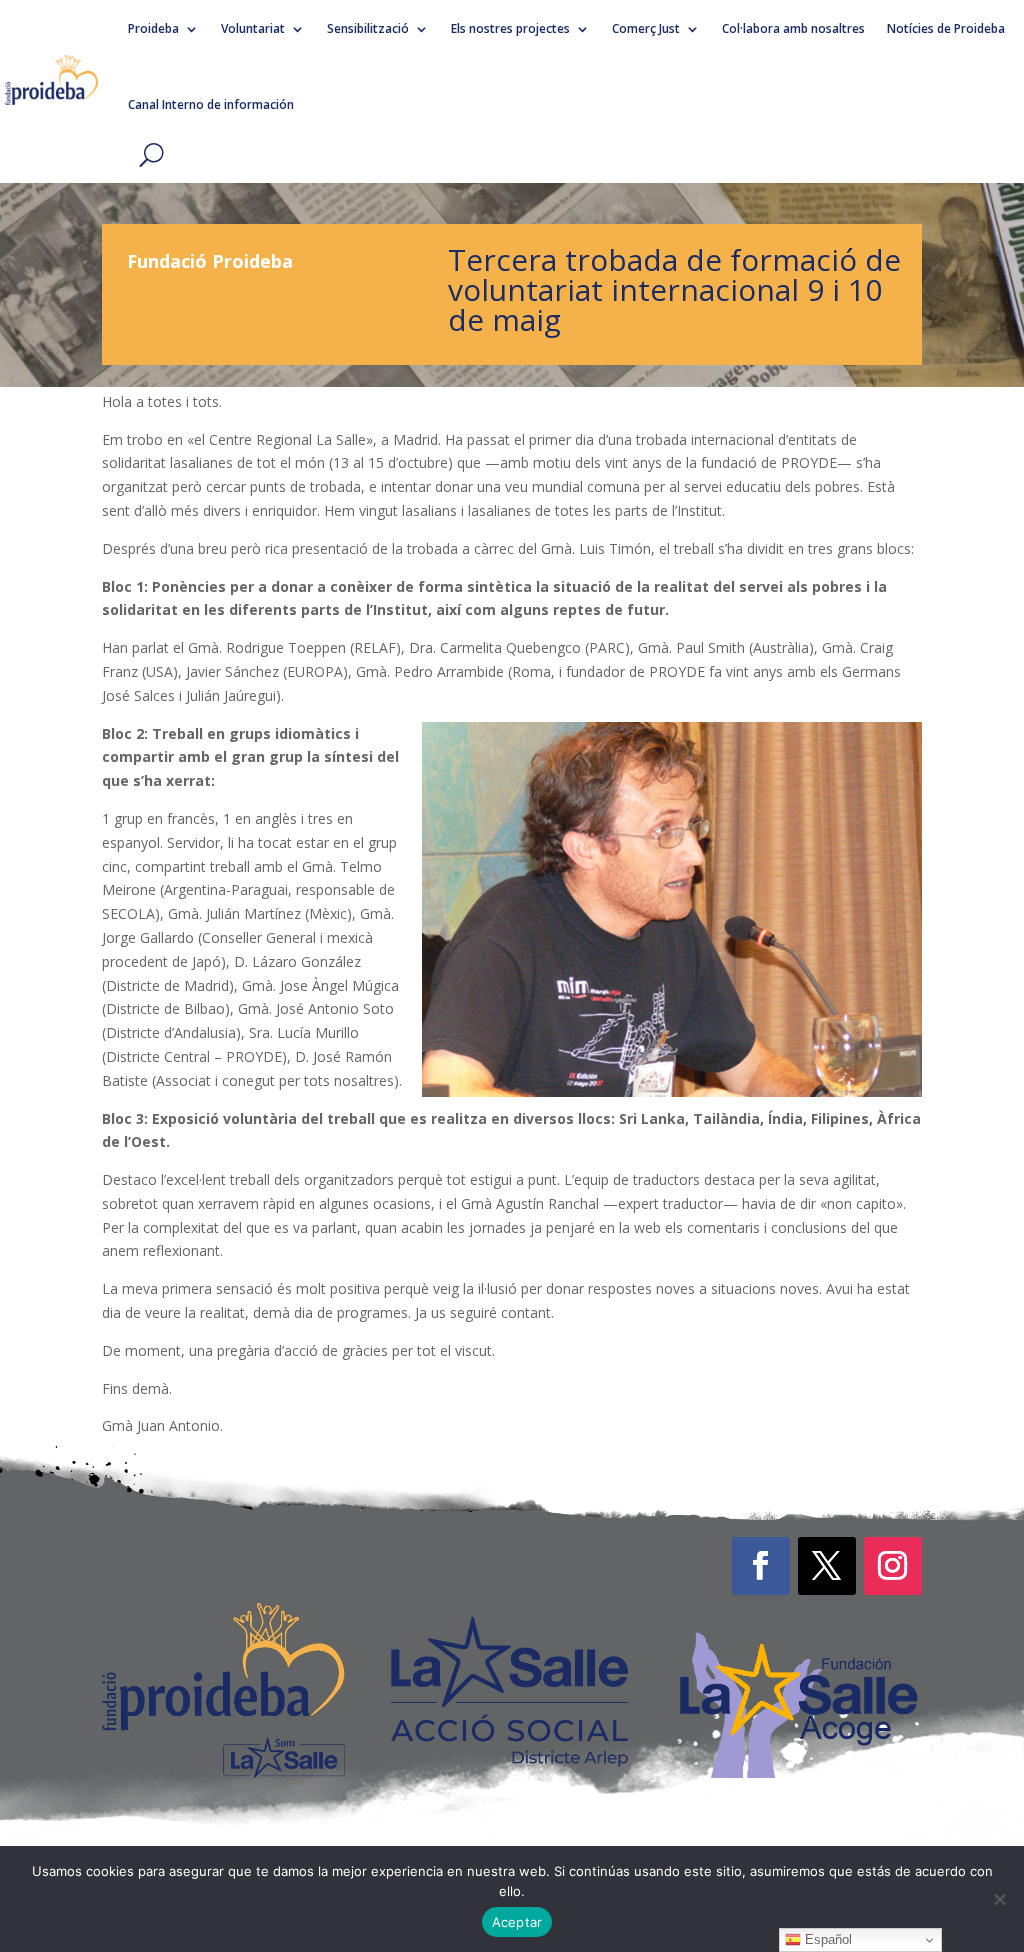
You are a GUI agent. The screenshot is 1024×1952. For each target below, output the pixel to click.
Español (826, 1939)
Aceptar (517, 1922)
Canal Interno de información (211, 104)
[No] (999, 1899)
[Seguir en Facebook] (761, 1566)
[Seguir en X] (827, 1566)
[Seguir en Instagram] (893, 1566)
